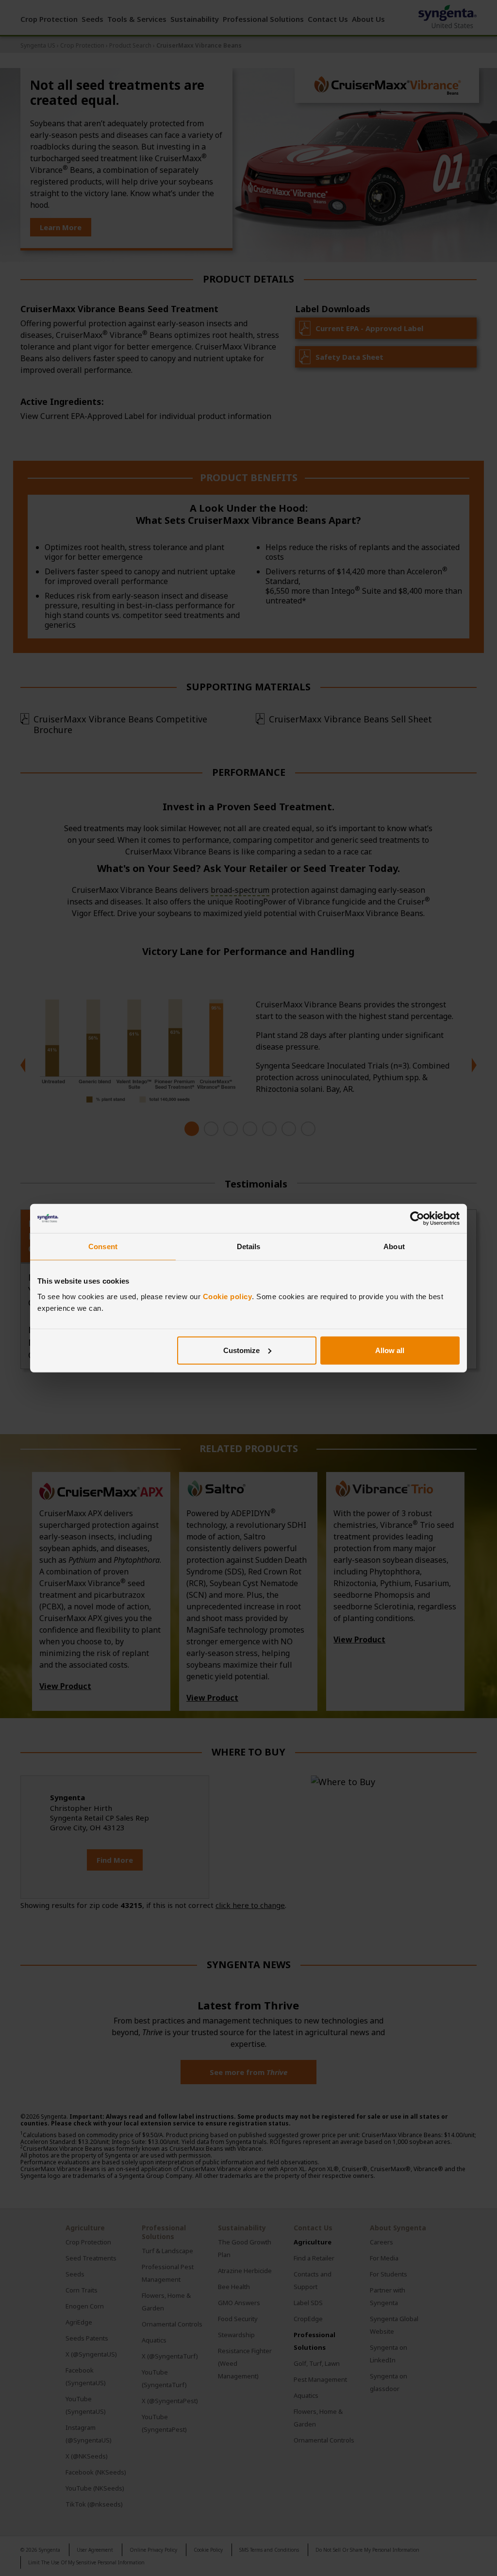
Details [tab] (249, 1246)
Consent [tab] (103, 1246)
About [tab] (394, 1246)
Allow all (390, 1350)
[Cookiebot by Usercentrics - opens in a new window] (417, 1219)
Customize (241, 1350)
